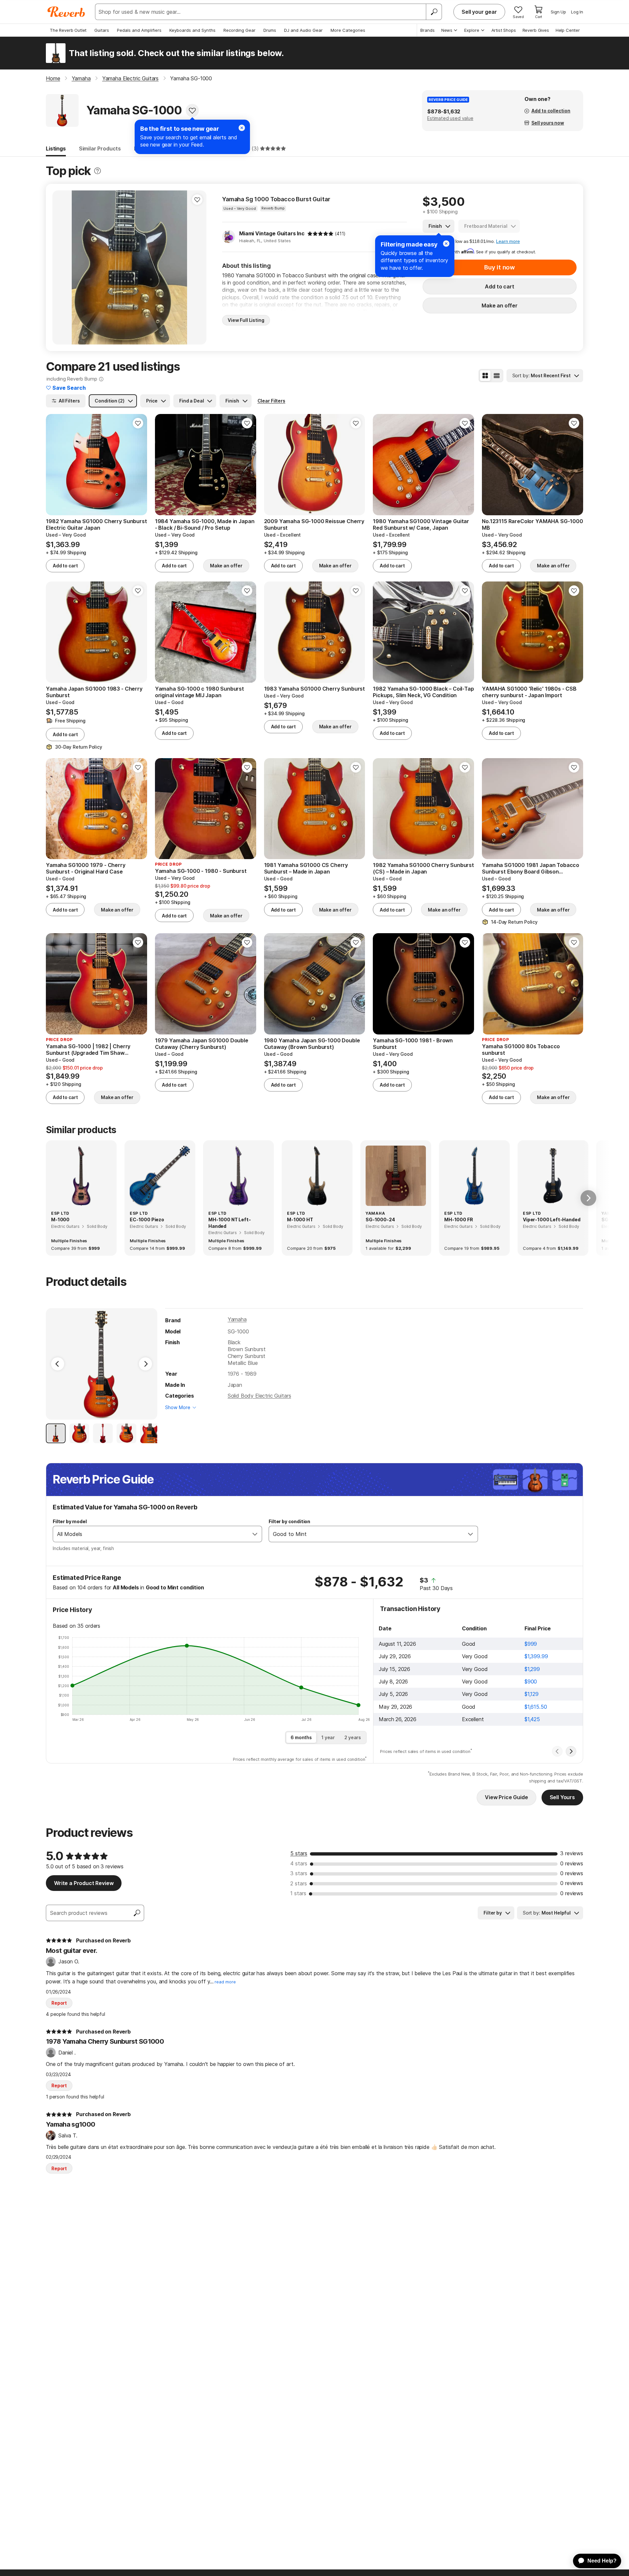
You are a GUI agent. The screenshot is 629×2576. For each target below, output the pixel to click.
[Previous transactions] (557, 1751)
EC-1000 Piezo (147, 1219)
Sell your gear (479, 12)
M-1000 (60, 1219)
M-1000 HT (300, 1219)
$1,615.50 (536, 1707)
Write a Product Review (84, 1883)
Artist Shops (504, 30)
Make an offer (500, 305)
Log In (577, 12)
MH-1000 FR (458, 1219)
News (447, 30)
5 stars (299, 1853)
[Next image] (197, 267)
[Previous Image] (58, 1364)
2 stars (299, 1883)
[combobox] (151, 1534)
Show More (178, 1407)
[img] (320, 234)
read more (225, 1982)
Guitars (102, 30)
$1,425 (532, 1719)
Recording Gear (239, 30)
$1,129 (532, 1694)
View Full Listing (246, 320)
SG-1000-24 (380, 1219)
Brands (428, 30)
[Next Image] (145, 1364)
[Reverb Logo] (66, 12)
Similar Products (100, 148)
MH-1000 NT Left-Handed (229, 1223)
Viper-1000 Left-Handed (552, 1219)
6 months (301, 1737)
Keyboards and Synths (192, 30)
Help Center (568, 30)
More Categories (348, 30)
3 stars (299, 1873)
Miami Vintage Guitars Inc (272, 233)
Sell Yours (562, 1797)
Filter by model (70, 1521)
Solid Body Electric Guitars (259, 1396)
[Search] (434, 12)
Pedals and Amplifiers (139, 30)
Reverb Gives (536, 30)
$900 (531, 1681)
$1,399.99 (536, 1656)
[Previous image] (62, 267)
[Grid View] (485, 376)
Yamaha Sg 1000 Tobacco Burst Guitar (276, 199)
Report (59, 2003)
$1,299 (532, 1669)
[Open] (255, 1534)
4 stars (299, 1863)
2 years (353, 1737)
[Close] (446, 244)
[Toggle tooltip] (97, 171)
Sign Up (558, 12)
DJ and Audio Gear (303, 30)
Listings (56, 148)
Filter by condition (289, 1521)
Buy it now (500, 267)
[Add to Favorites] (192, 110)
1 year (328, 1737)
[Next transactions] (571, 1751)
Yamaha (237, 1319)
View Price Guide (506, 1797)
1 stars (298, 1893)
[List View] (497, 376)
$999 (531, 1644)
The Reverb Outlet (68, 30)
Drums (270, 30)
